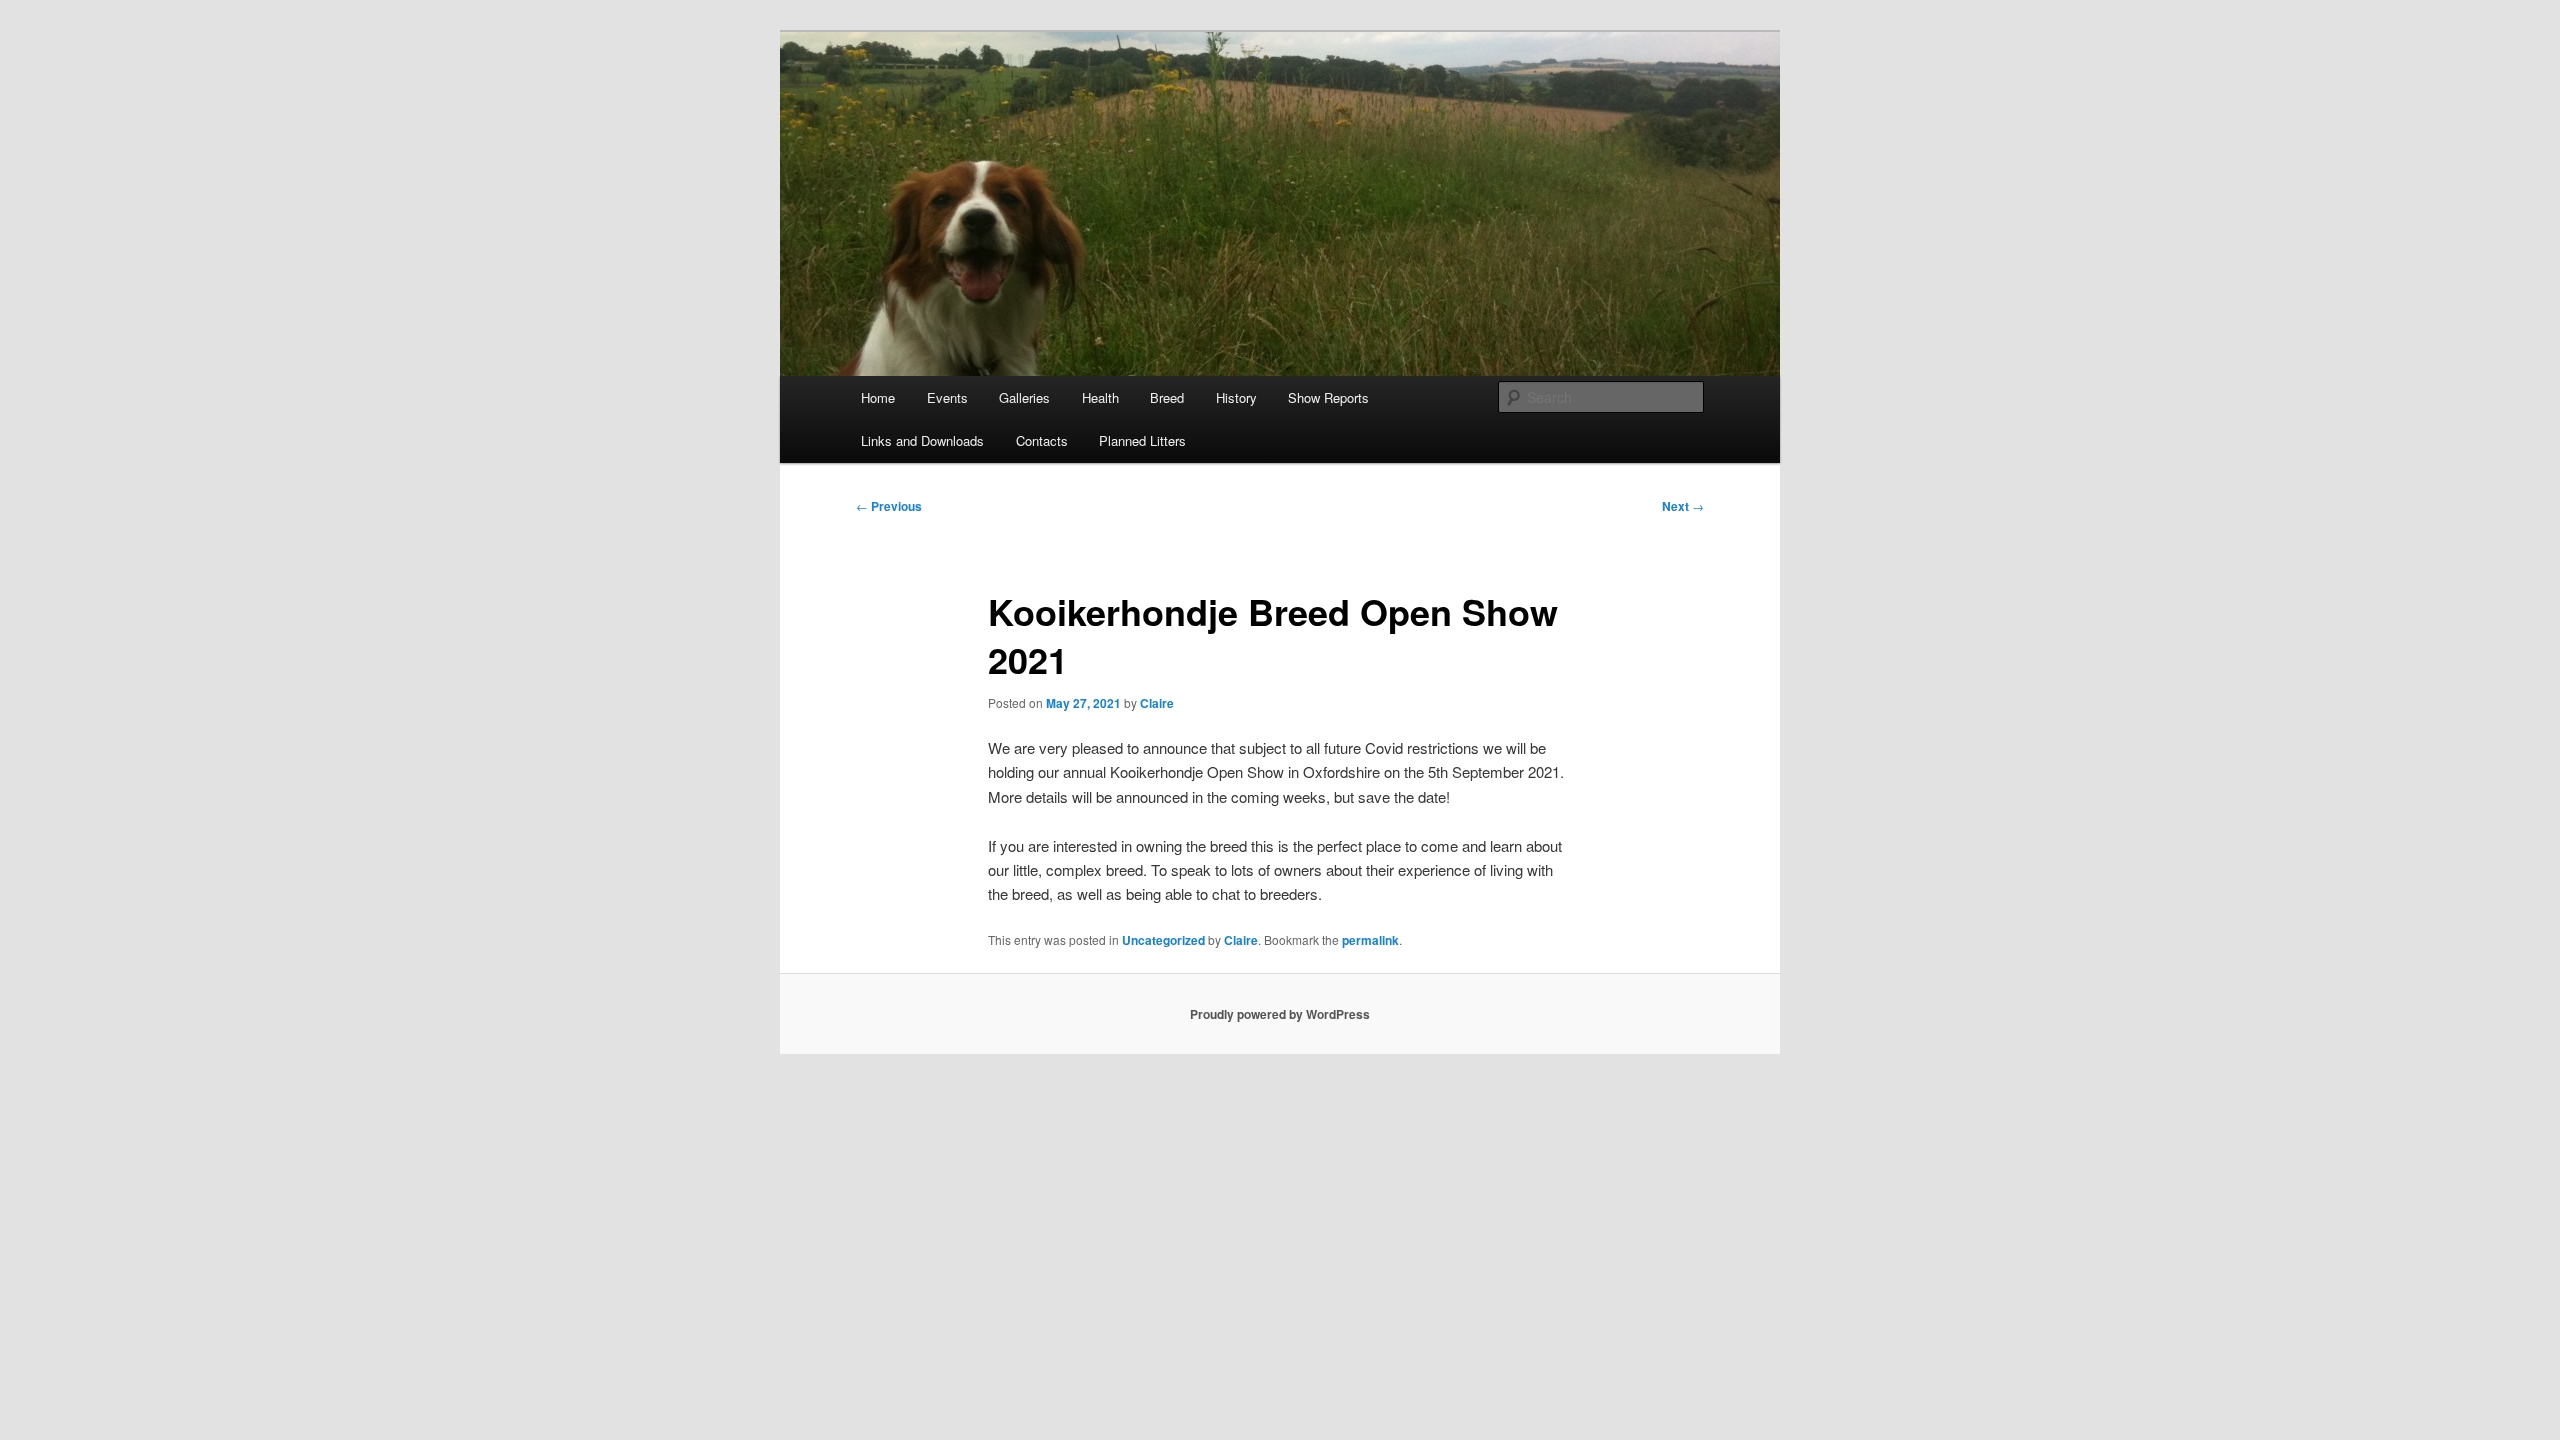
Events (947, 397)
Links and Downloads (922, 440)
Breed (1167, 397)
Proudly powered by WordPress (1280, 1014)
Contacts (1042, 440)
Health (1100, 397)
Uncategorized (1163, 940)
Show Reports (1328, 397)
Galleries (1024, 397)
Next (1683, 506)
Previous (889, 506)
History (1236, 397)
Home (878, 397)
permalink (1370, 940)
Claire (1157, 703)
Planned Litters (1142, 440)
